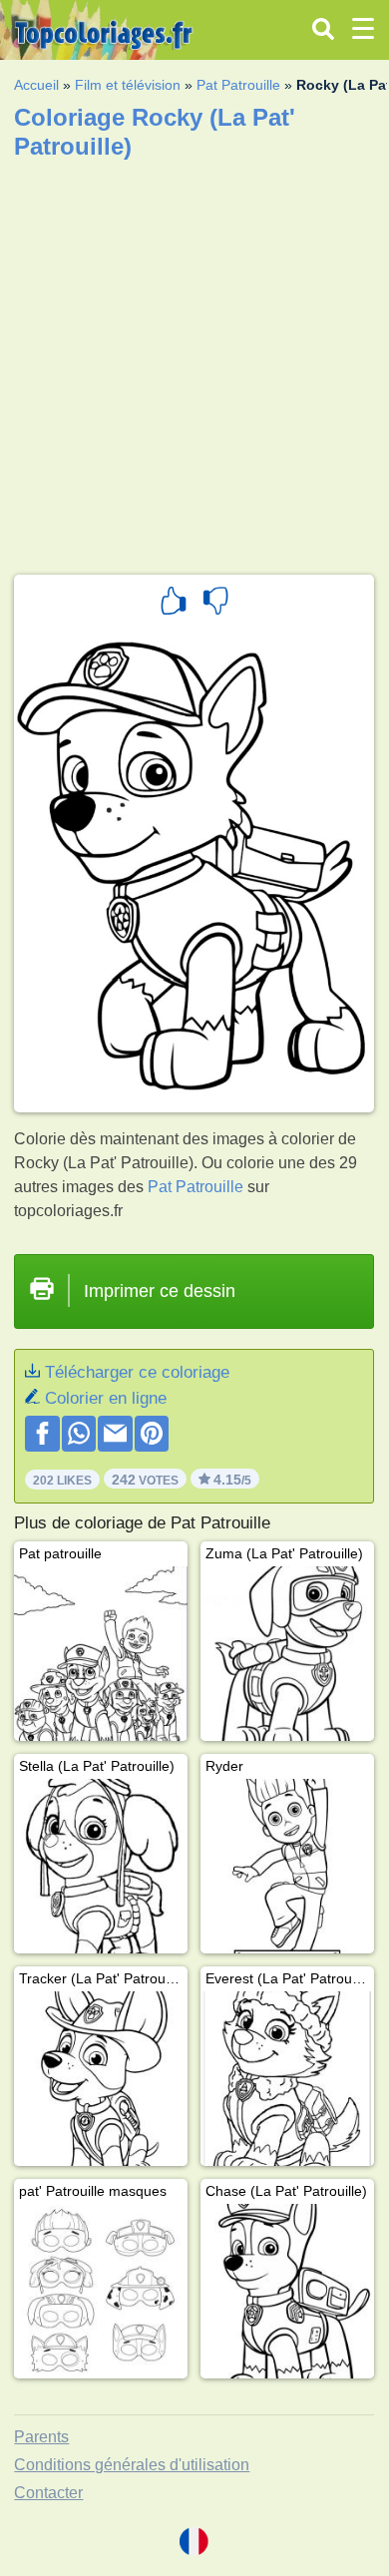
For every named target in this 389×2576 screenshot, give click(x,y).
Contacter (48, 2493)
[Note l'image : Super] (174, 604)
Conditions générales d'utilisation (132, 2465)
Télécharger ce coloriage (137, 1372)
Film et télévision (128, 85)
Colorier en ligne (106, 1398)
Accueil (36, 85)
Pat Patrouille (238, 85)
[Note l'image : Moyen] (215, 604)
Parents (41, 2437)
